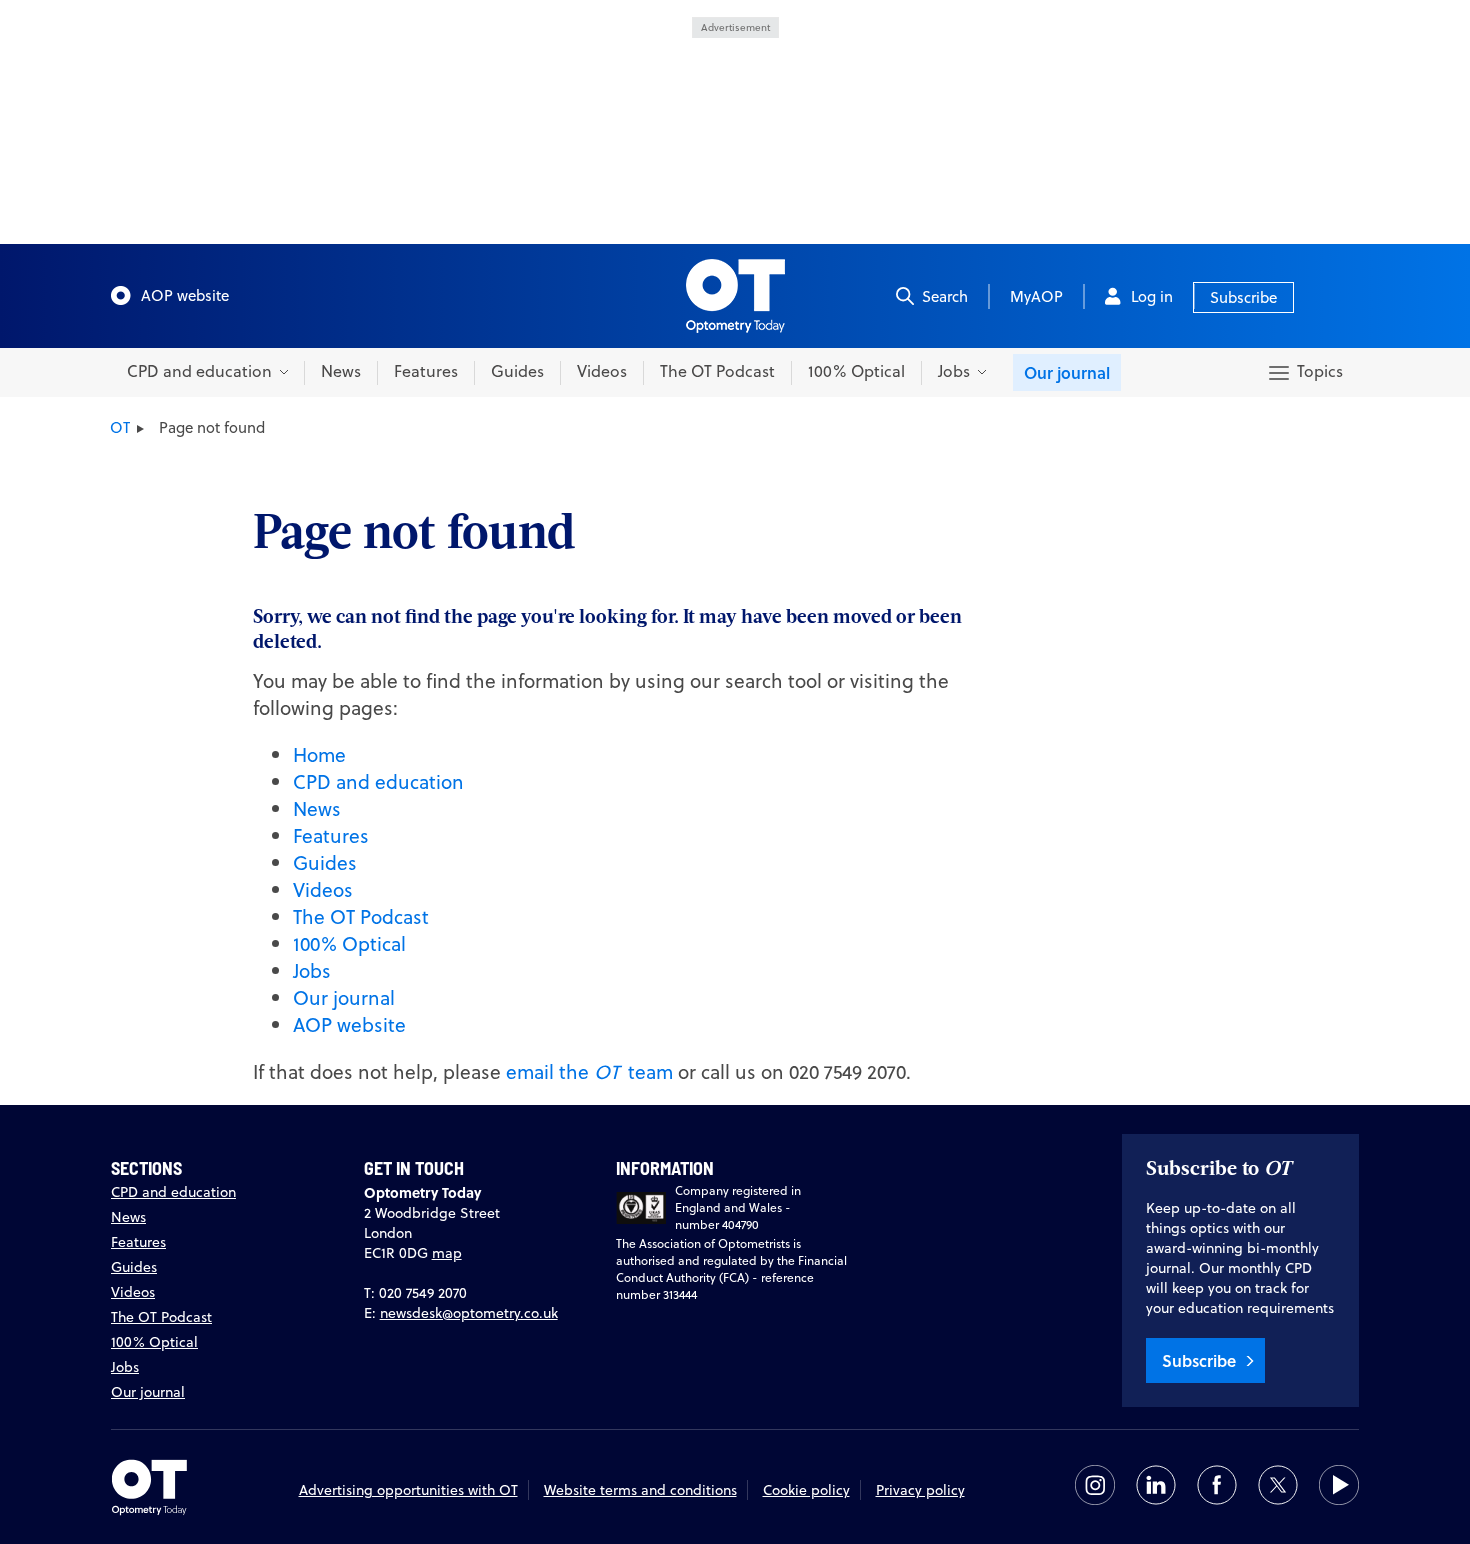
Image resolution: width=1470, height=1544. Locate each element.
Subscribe (1243, 297)
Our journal (1067, 372)
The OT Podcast (717, 371)
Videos (602, 371)
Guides (517, 371)
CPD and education (378, 781)
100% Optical (856, 371)
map (447, 1253)
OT (120, 427)
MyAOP (1036, 296)
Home (319, 754)
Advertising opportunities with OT (408, 1490)
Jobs (312, 970)
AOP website (185, 295)
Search (945, 296)
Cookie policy (806, 1490)
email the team (589, 1071)
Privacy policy (920, 1490)
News (341, 371)
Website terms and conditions (640, 1490)
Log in (1152, 296)
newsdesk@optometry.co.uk (469, 1313)
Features (426, 371)
